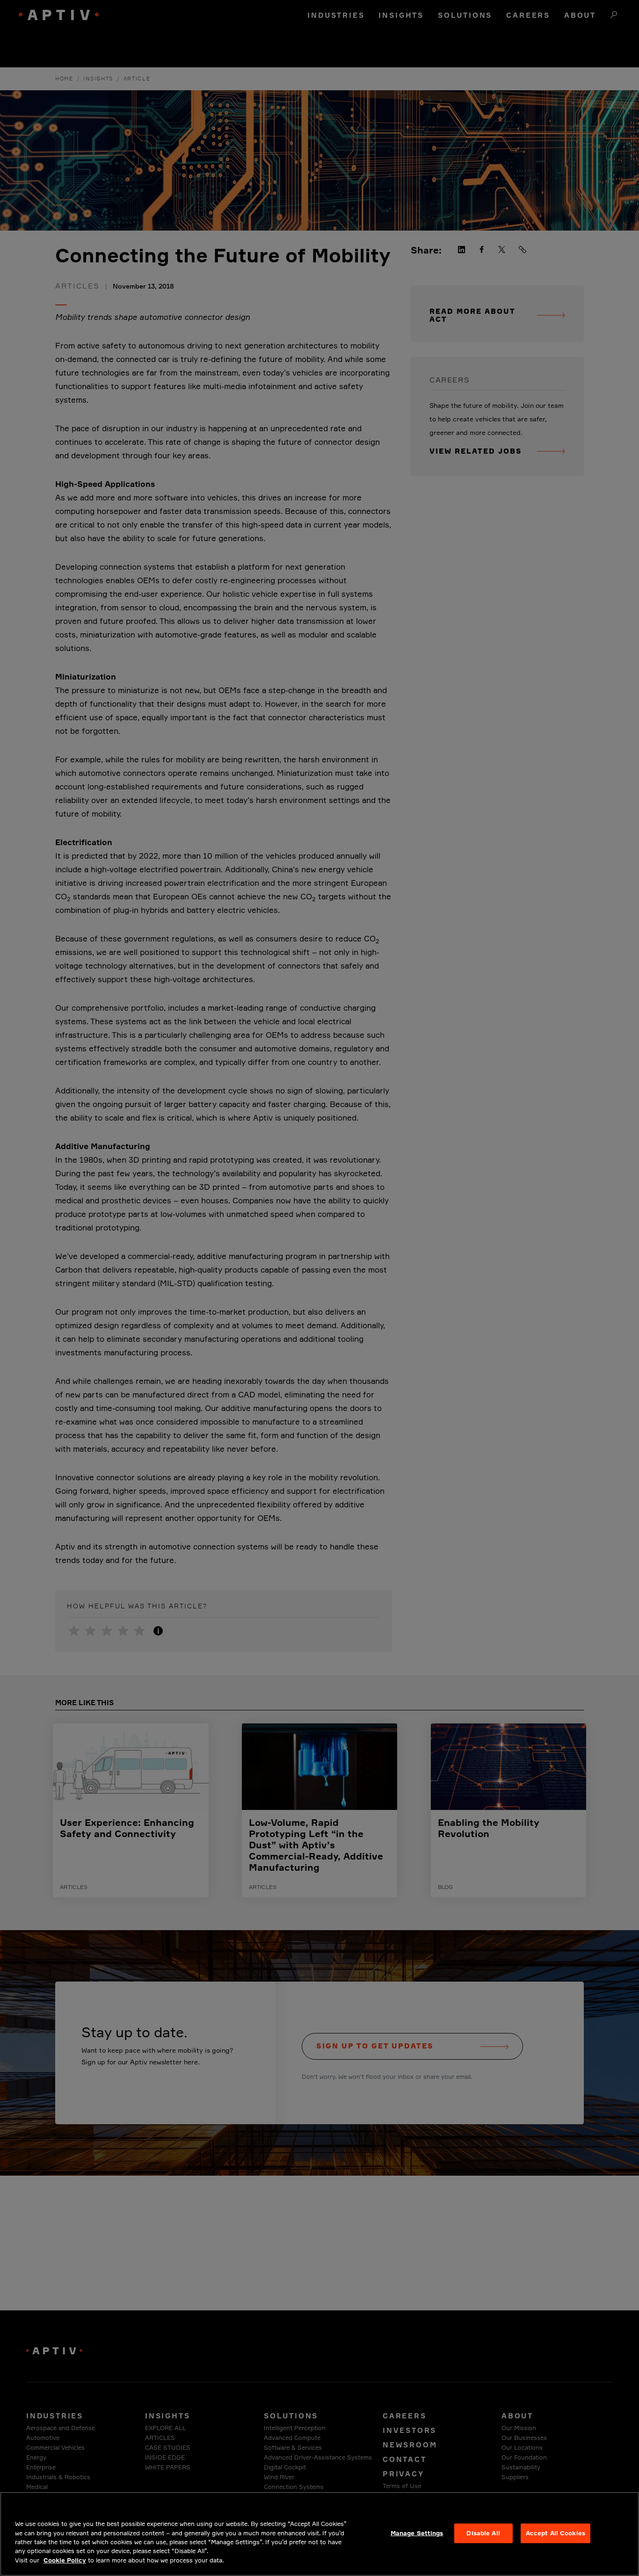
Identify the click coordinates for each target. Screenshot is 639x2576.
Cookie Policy (65, 2560)
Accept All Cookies (555, 2533)
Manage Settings (417, 2533)
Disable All (483, 2533)
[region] (319, 2534)
